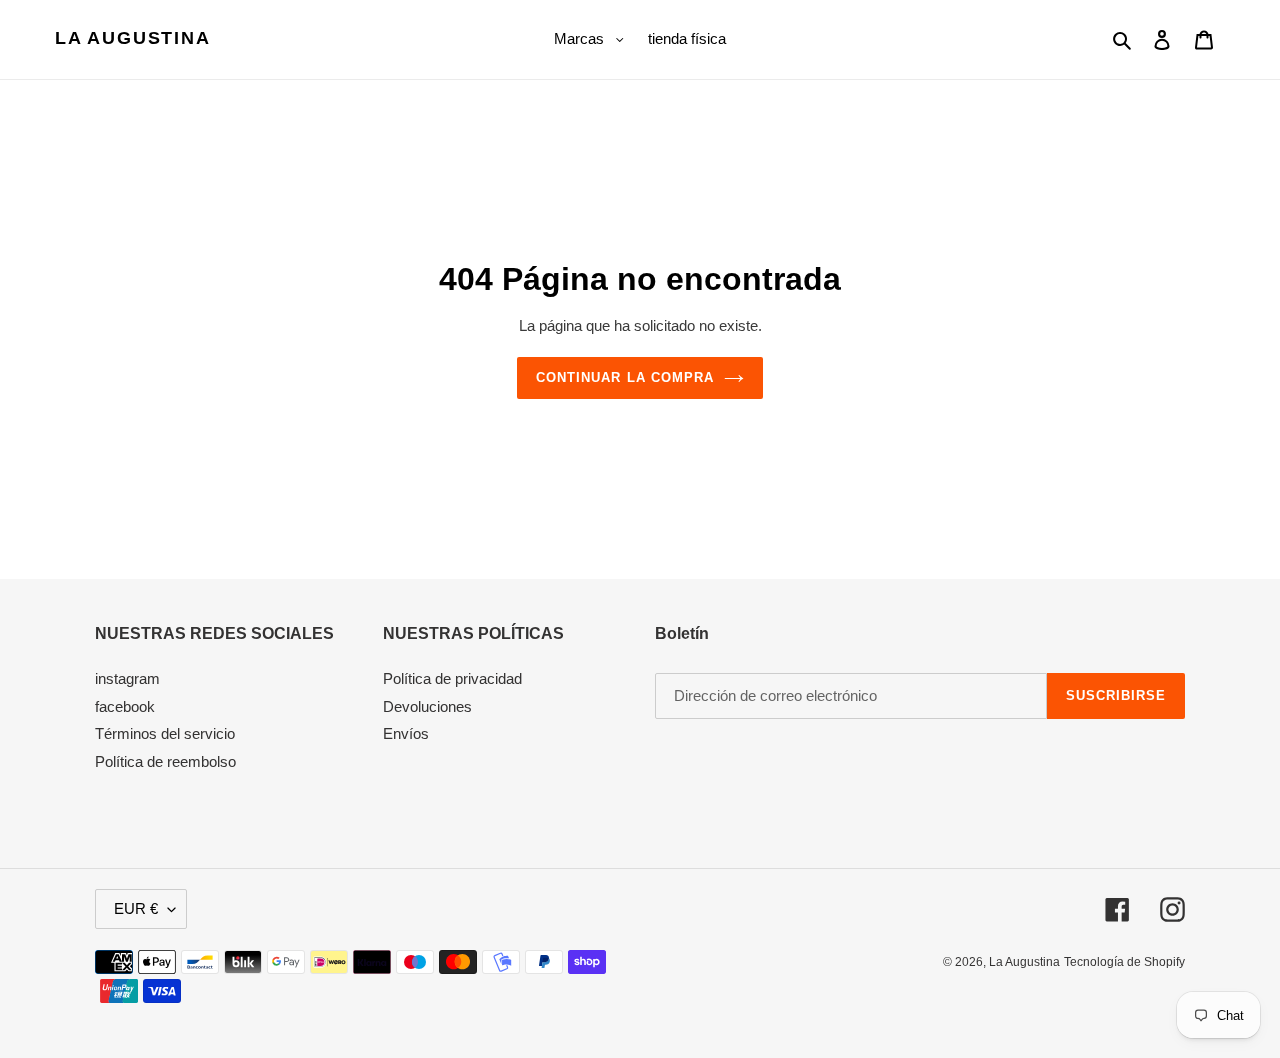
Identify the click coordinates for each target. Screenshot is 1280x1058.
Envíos (406, 733)
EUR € (136, 908)
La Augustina (133, 38)
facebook (125, 706)
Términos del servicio (165, 733)
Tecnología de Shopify (1124, 962)
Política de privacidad (452, 678)
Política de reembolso (165, 761)
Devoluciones (427, 706)
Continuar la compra (625, 377)
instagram (127, 678)
